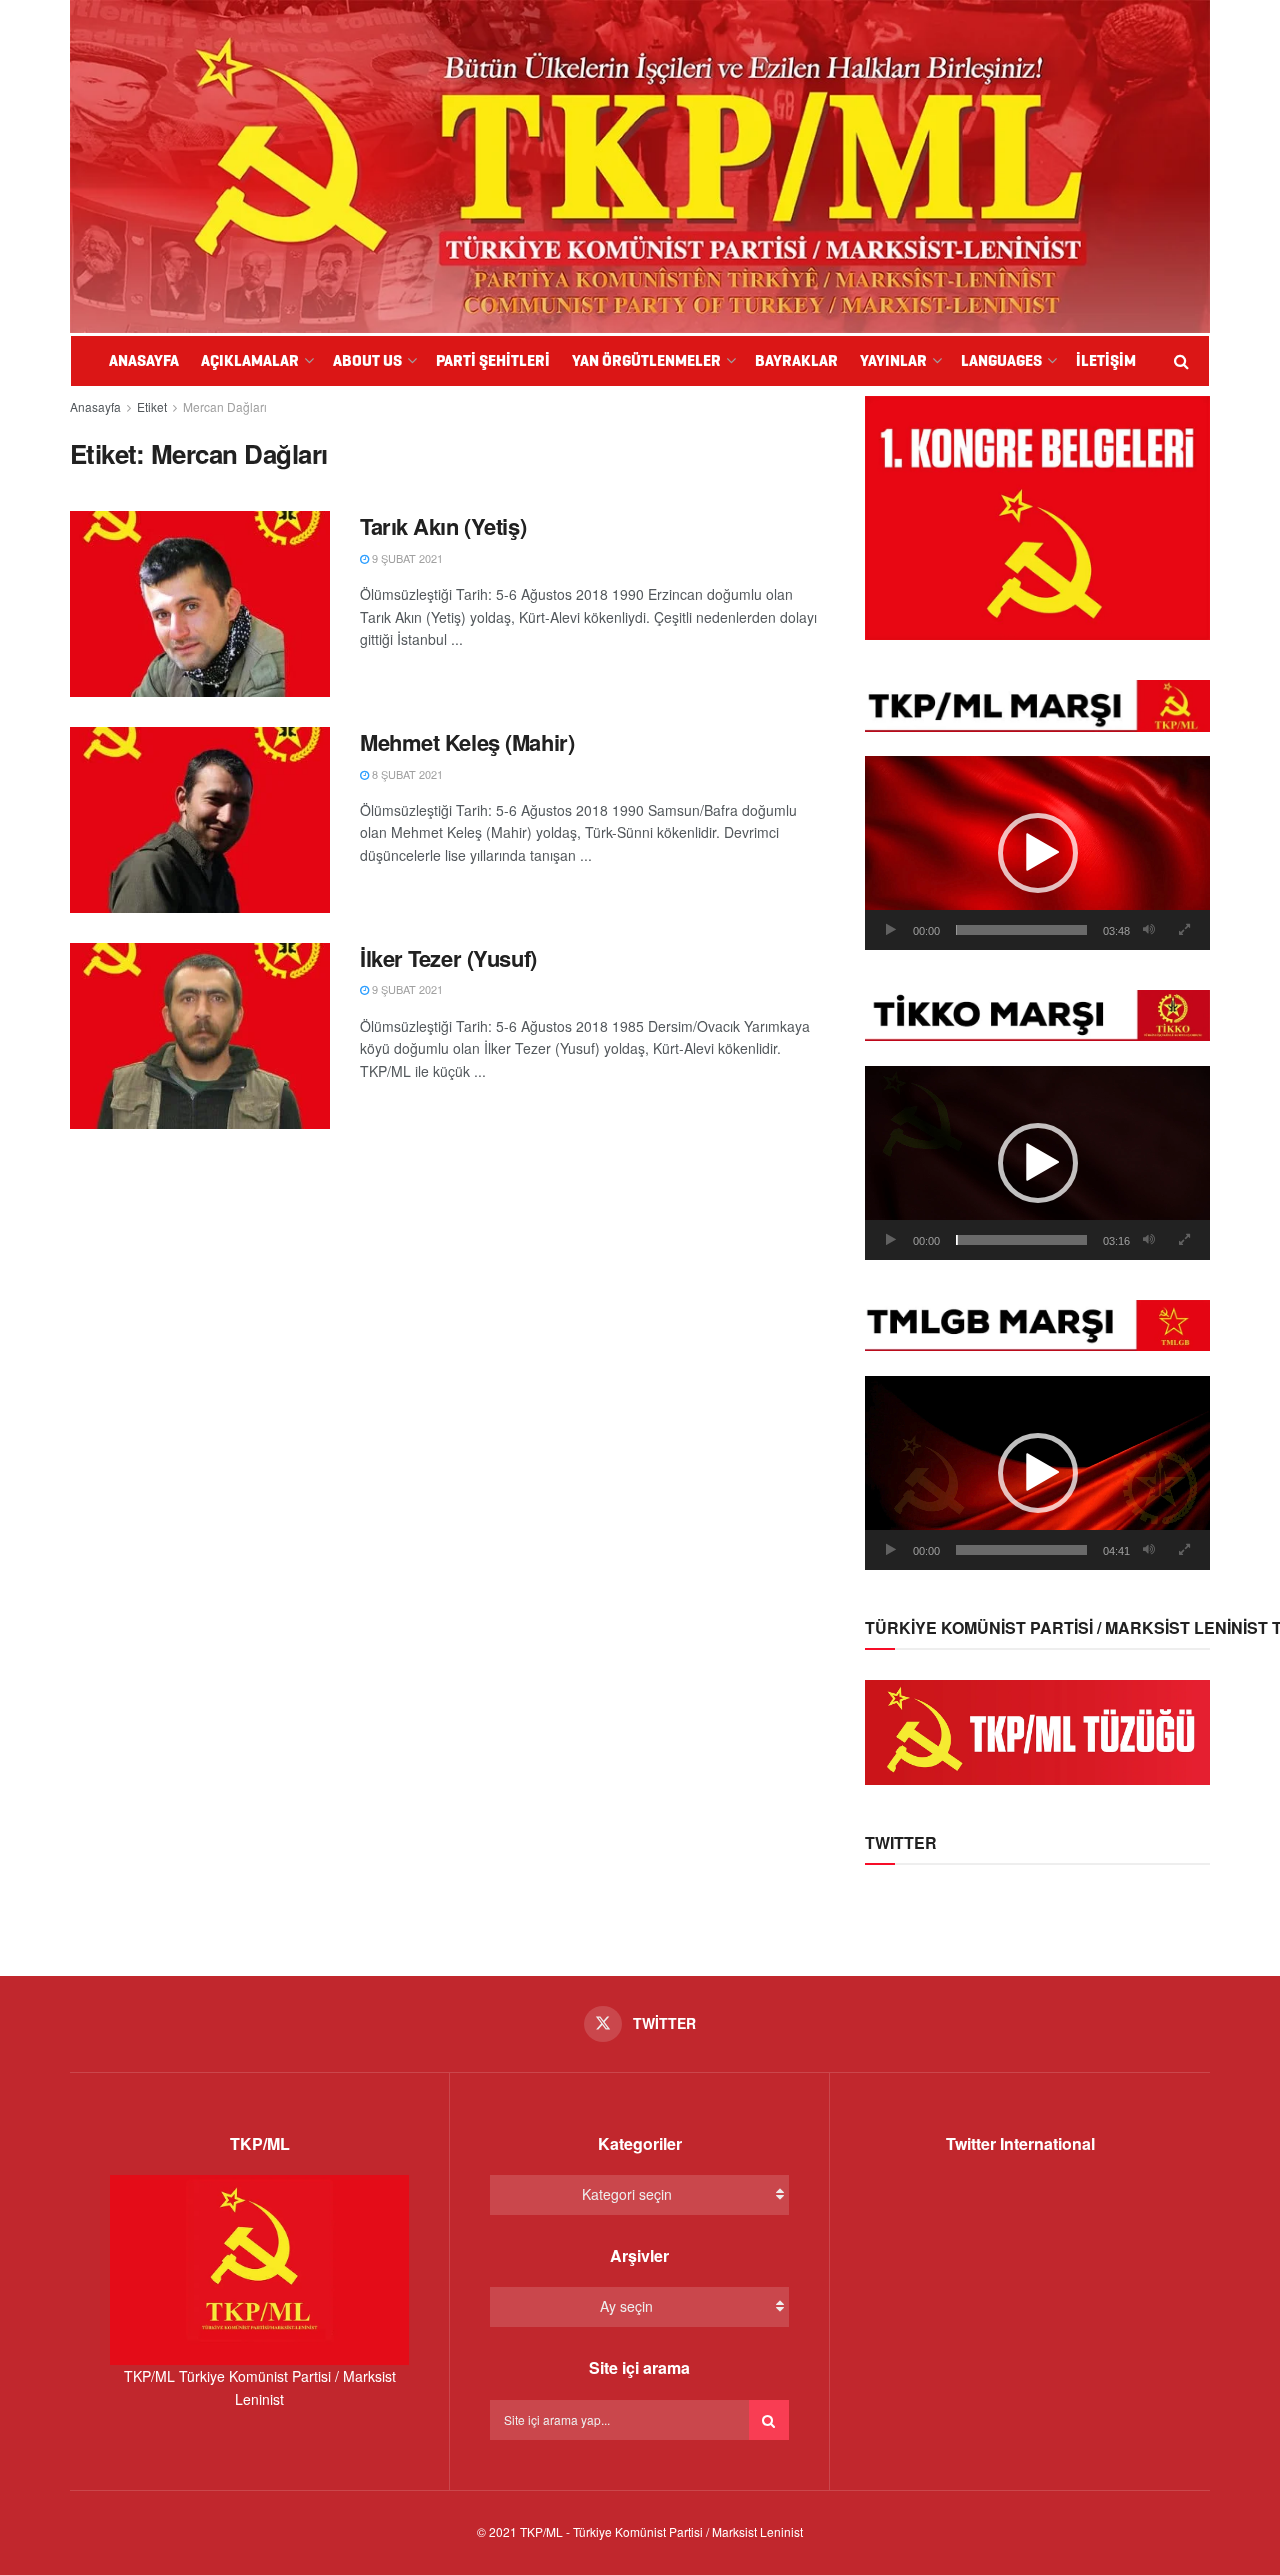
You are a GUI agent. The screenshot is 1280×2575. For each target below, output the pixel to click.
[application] (1037, 853)
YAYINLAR (893, 360)
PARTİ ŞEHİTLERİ (493, 360)
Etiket (152, 406)
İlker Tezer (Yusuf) (448, 958)
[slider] (1021, 930)
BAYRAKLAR (796, 360)
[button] (1038, 853)
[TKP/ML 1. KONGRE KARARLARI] (1037, 516)
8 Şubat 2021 (406, 774)
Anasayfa (95, 406)
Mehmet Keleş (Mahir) (467, 742)
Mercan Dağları (225, 406)
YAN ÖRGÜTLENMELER (646, 360)
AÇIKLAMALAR (250, 360)
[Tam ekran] (1184, 930)
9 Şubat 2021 (406, 558)
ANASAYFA (144, 360)
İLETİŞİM (1106, 360)
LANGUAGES (1001, 360)
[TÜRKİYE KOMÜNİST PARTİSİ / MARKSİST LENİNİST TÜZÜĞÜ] (1037, 1730)
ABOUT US (367, 360)
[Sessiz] (1149, 930)
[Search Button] (769, 2420)
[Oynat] (891, 930)
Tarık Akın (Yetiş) (443, 526)
